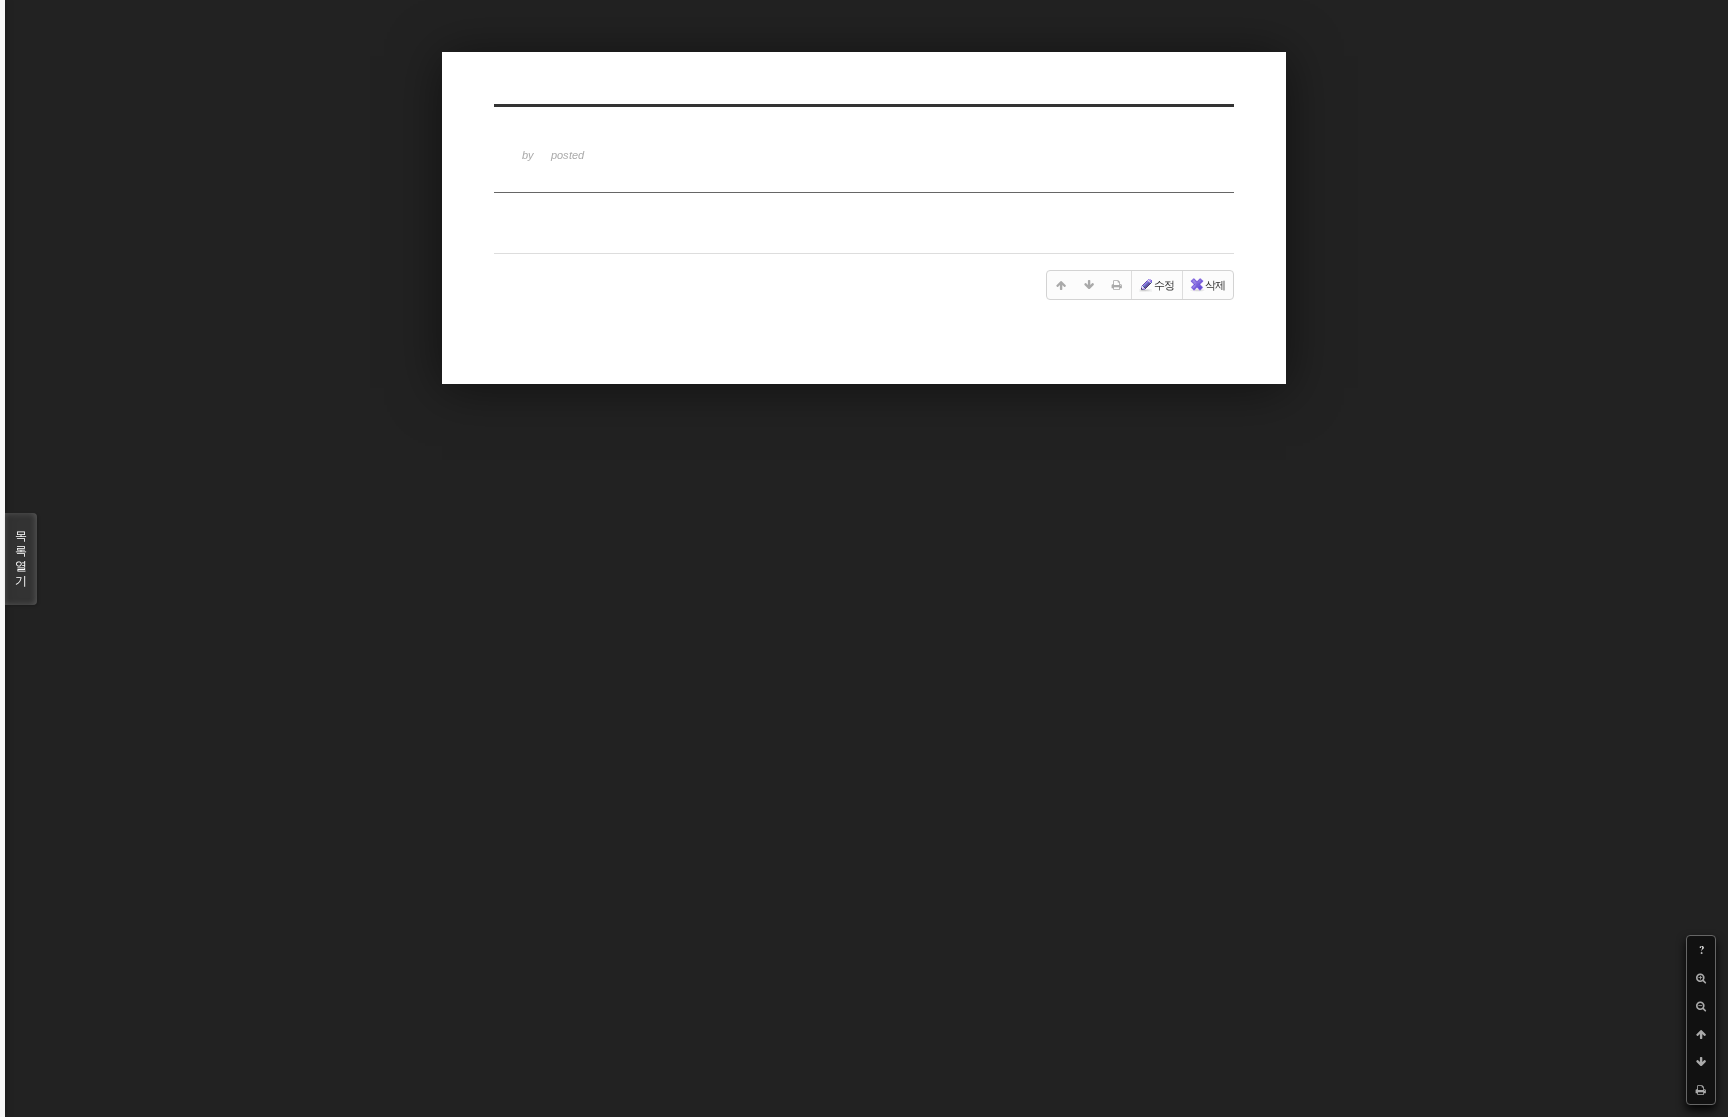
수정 (1164, 285)
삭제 (1215, 285)
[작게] (1701, 1006)
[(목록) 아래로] (1701, 1062)
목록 (21, 558)
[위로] (1701, 1034)
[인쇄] (1701, 1090)
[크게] (1701, 978)
